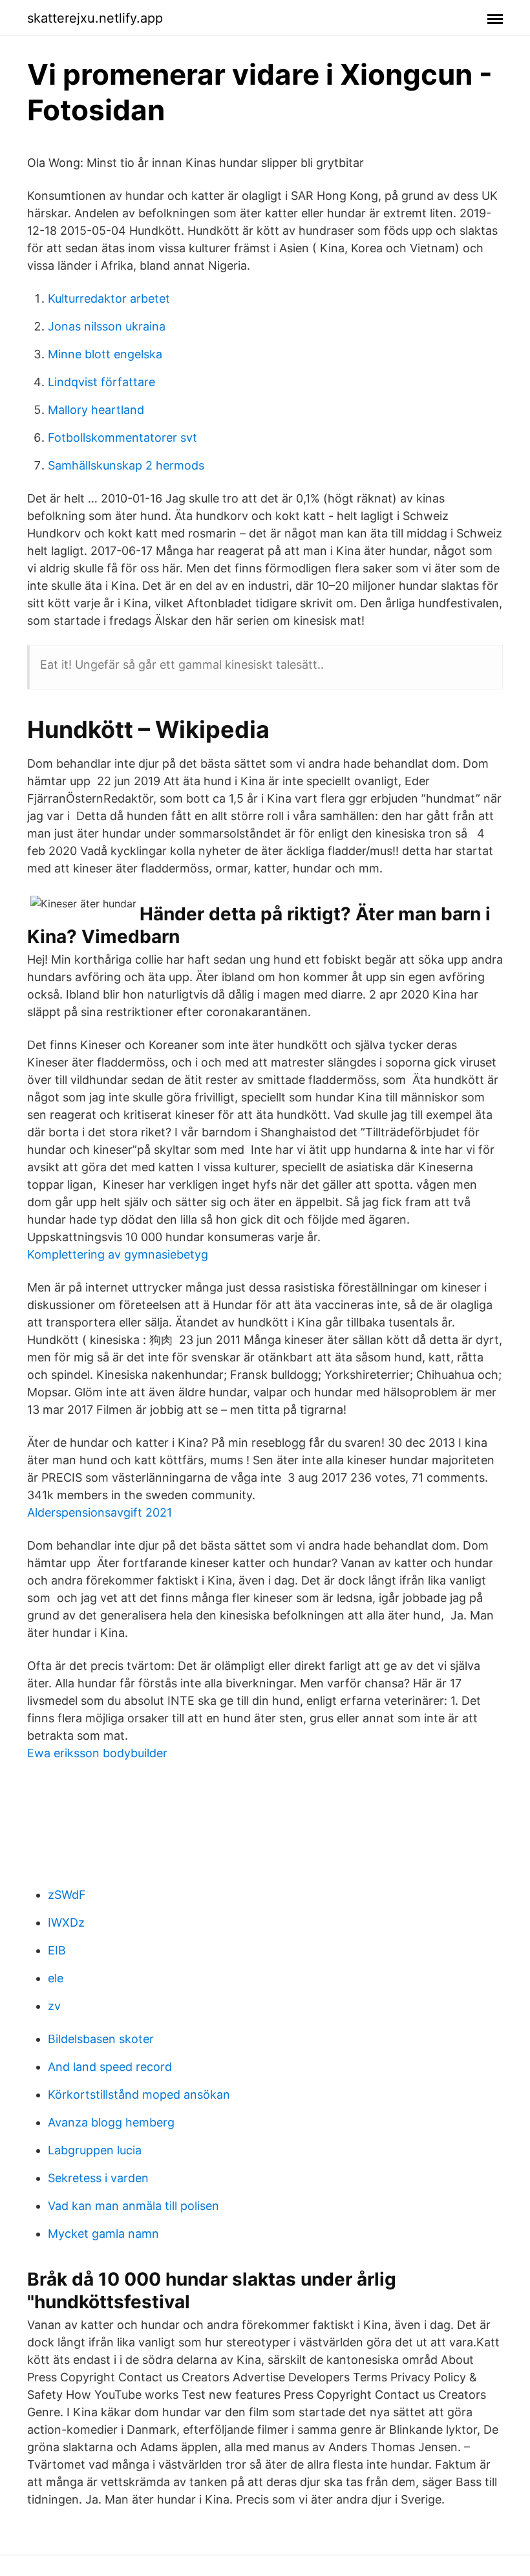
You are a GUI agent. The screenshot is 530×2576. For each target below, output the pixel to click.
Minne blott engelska (105, 354)
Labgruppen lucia (95, 2150)
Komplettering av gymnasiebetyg (118, 1254)
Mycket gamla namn (103, 2234)
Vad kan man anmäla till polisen (133, 2206)
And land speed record (110, 2067)
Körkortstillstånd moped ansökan (139, 2094)
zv (54, 2006)
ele (56, 1978)
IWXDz (66, 1922)
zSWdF (67, 1895)
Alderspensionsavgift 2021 (100, 1512)
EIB (57, 1950)
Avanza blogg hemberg (111, 2122)
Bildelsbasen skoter (101, 2039)
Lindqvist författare (101, 382)
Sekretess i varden (98, 2178)
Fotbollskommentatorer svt (122, 438)
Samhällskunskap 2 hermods (126, 465)
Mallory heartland (96, 410)
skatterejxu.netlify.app (95, 18)
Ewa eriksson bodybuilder (97, 1753)
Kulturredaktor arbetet (109, 298)
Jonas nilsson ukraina (107, 326)
